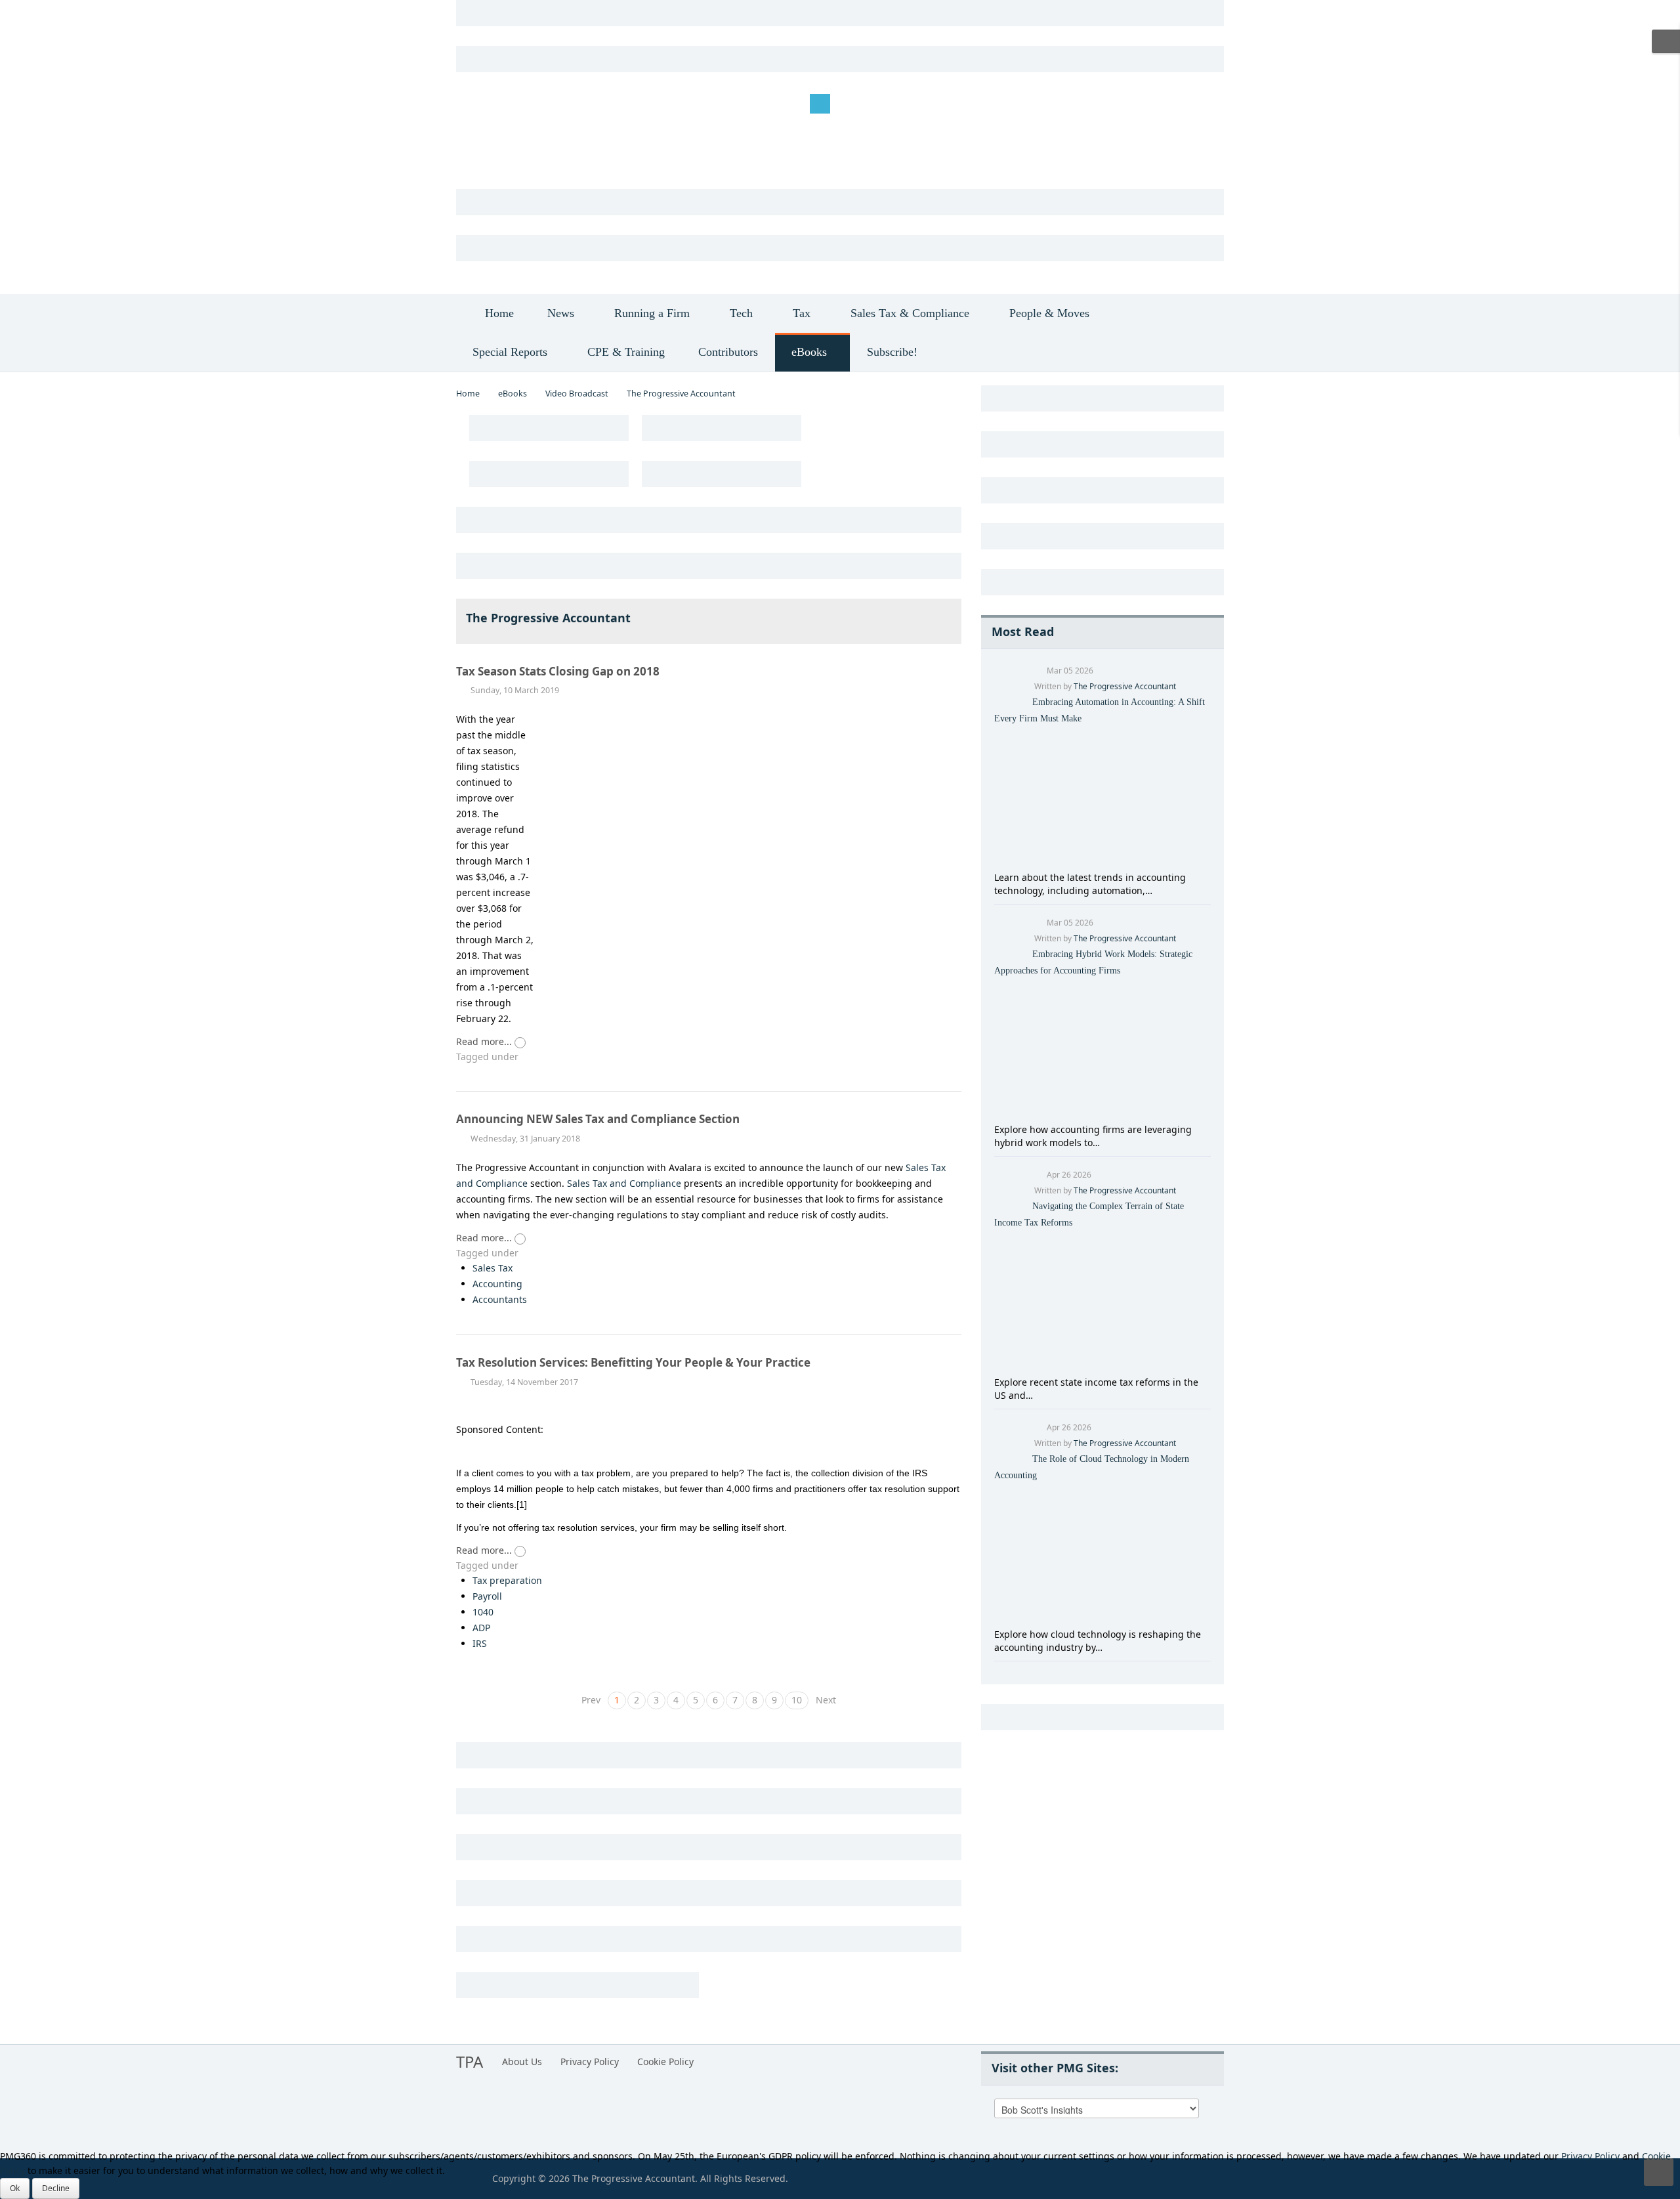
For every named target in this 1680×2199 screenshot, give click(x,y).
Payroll (487, 1596)
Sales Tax (493, 1268)
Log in (479, 103)
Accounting (497, 1284)
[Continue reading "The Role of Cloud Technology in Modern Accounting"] (1102, 1554)
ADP (481, 1628)
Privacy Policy (590, 2061)
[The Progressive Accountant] (577, 150)
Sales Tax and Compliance (624, 1183)
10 (797, 1700)
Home (468, 394)
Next (826, 1700)
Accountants (500, 1299)
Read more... (485, 1041)
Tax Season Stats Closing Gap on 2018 (558, 671)
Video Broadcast (577, 394)
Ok (15, 2188)
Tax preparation (507, 1580)
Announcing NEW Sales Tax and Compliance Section (598, 1119)
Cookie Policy (665, 2061)
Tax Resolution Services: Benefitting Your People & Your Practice (633, 1362)
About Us (522, 2061)
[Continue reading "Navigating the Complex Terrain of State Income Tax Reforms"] (1102, 1302)
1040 (483, 1612)
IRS (480, 1643)
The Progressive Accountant (1125, 686)
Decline (56, 2188)
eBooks (513, 394)
